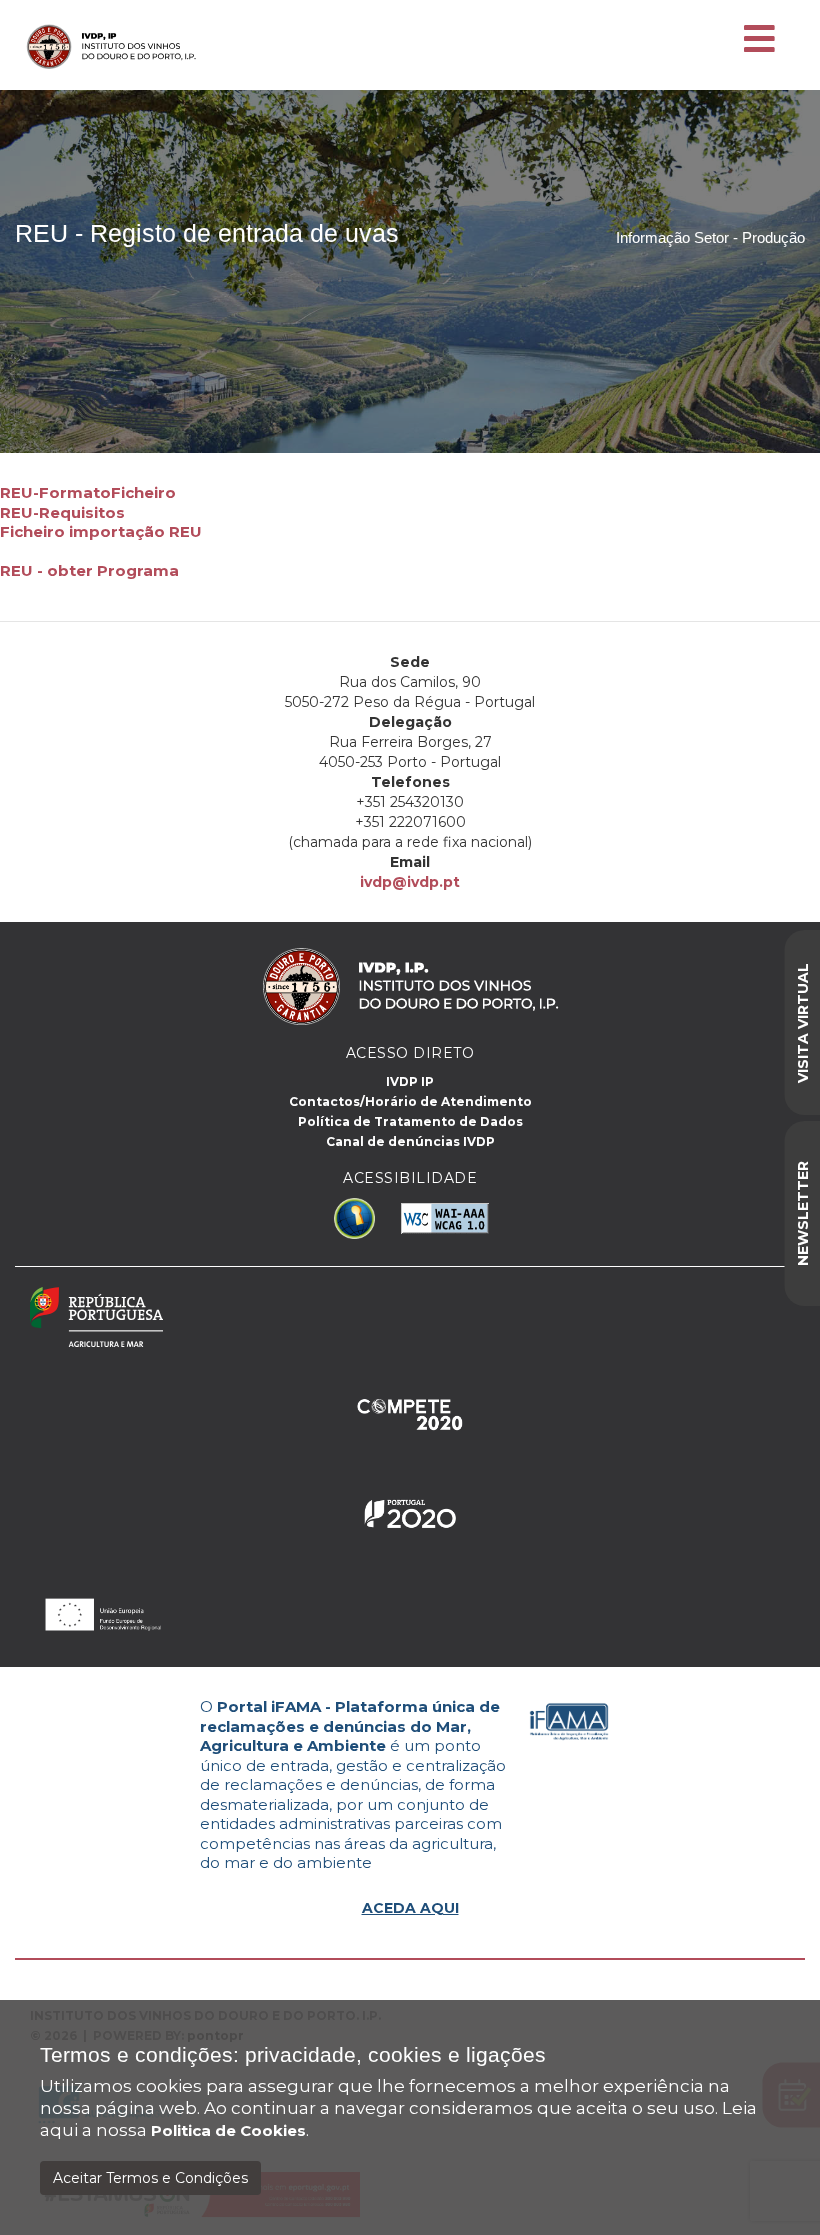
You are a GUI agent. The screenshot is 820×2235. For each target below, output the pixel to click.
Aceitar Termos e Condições (150, 2178)
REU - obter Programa (89, 570)
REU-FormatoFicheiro (88, 492)
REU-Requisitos (62, 512)
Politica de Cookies (228, 2130)
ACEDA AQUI (410, 1908)
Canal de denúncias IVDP (410, 1141)
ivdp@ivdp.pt (410, 882)
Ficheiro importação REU (101, 531)
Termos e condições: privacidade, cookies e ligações (293, 2055)
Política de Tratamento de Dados (410, 1121)
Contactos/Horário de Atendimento (410, 1101)
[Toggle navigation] (759, 40)
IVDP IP (410, 1081)
